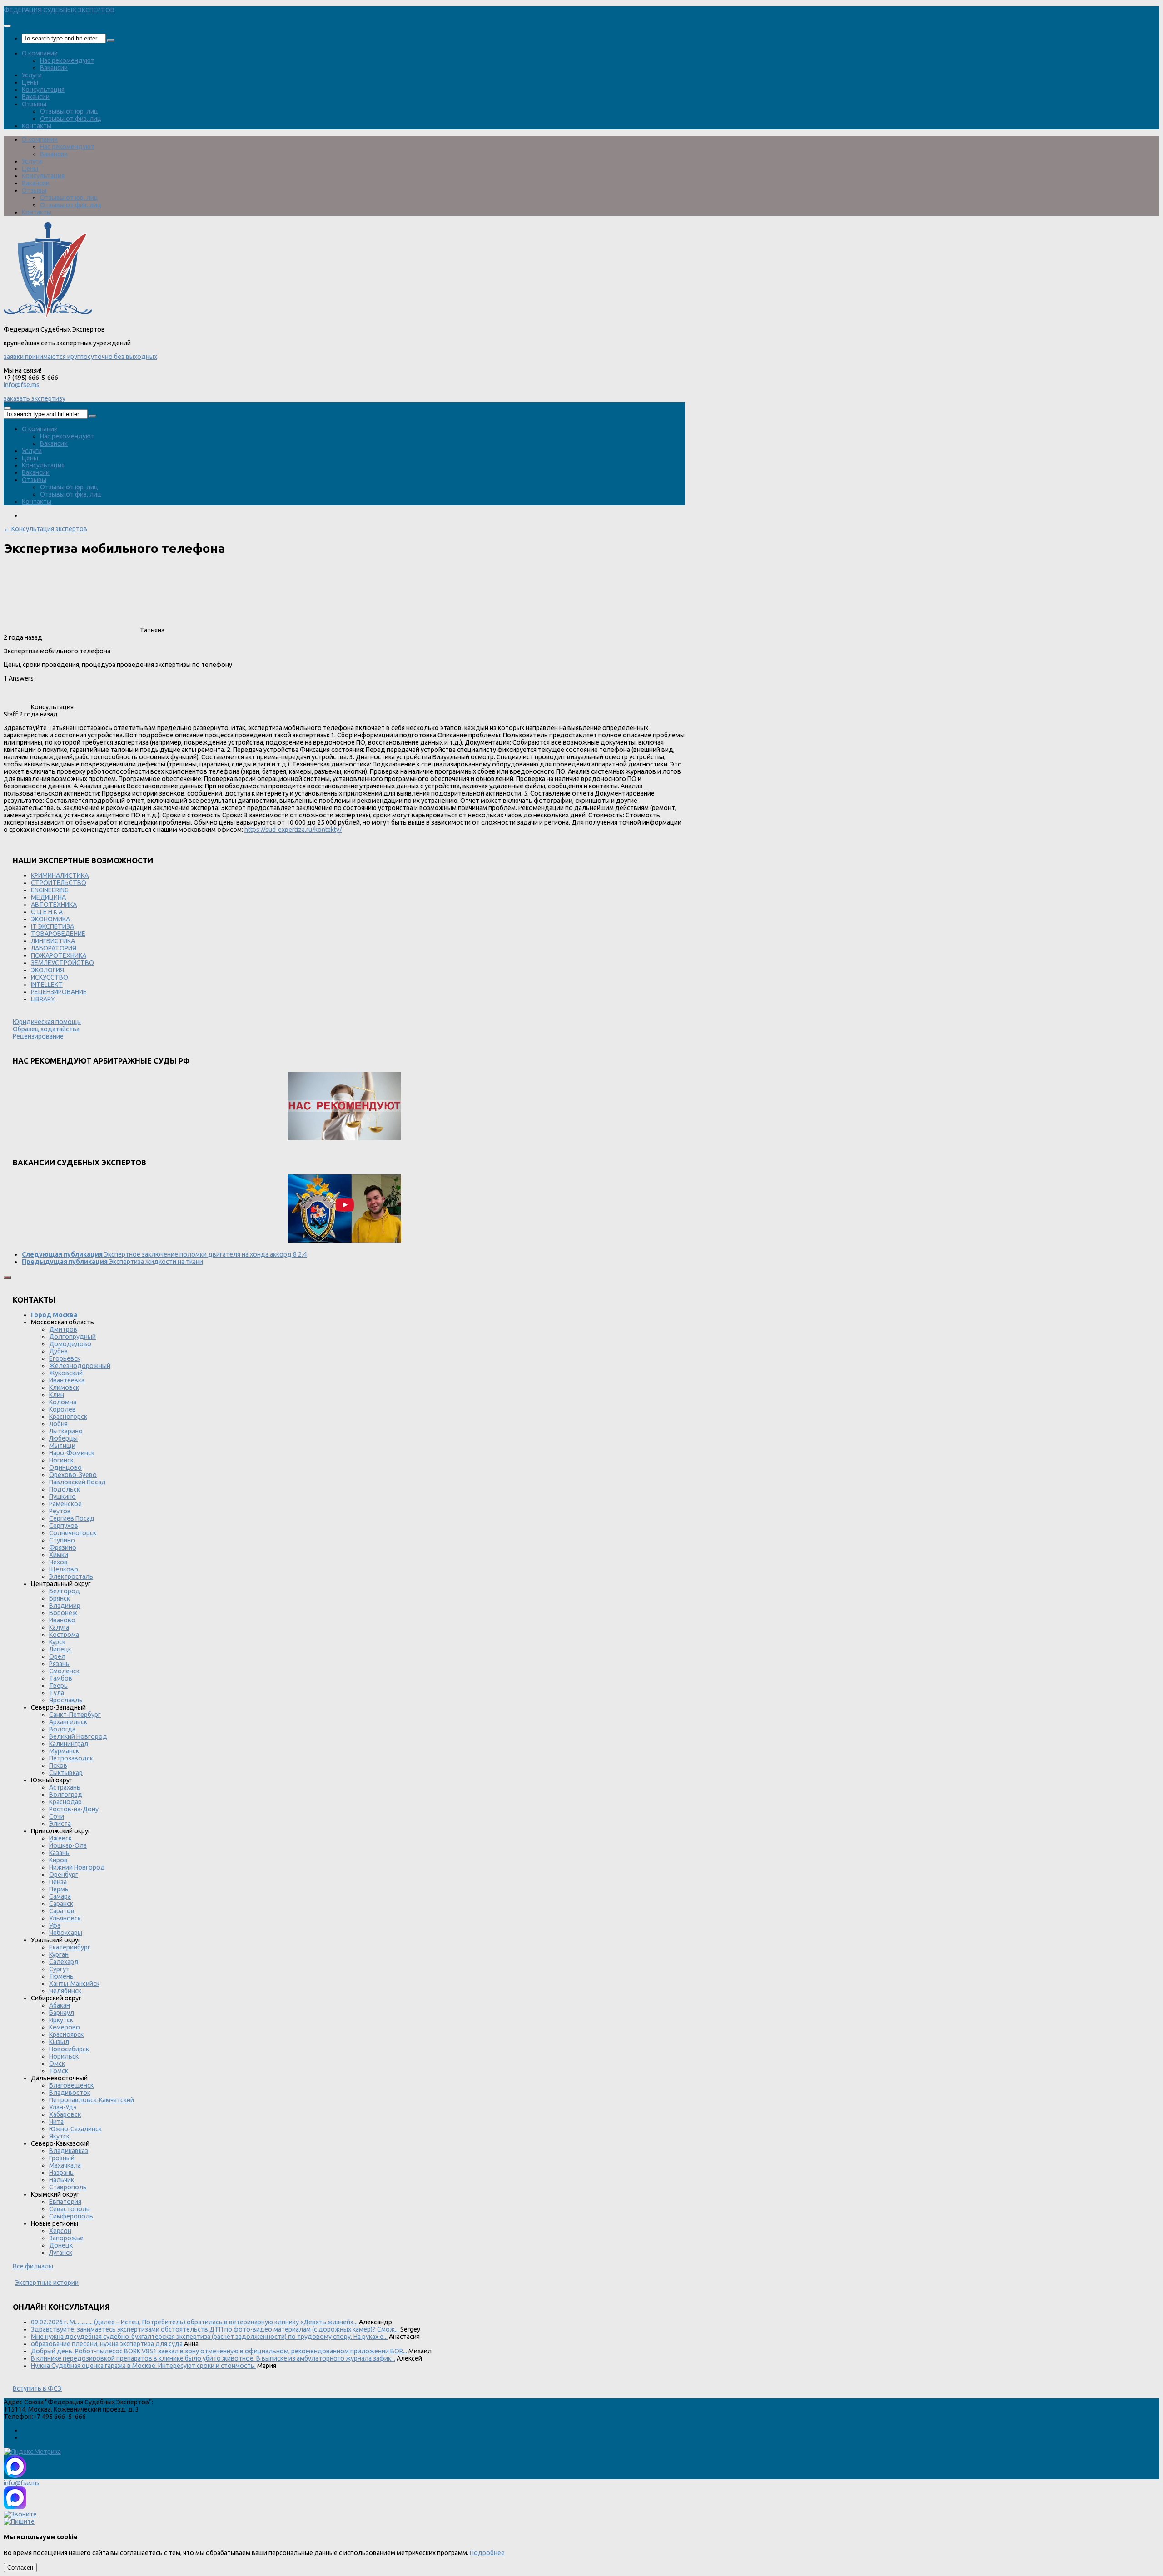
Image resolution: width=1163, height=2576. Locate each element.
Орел (57, 1656)
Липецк (60, 1649)
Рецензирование (38, 1036)
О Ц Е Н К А (47, 912)
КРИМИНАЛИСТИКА (60, 875)
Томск (59, 2071)
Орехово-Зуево (73, 1475)
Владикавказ (69, 2151)
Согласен (20, 2568)
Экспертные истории (47, 2283)
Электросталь (71, 1576)
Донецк (61, 2245)
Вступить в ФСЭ (37, 2388)
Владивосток (70, 2093)
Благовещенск (71, 2085)
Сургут (59, 1969)
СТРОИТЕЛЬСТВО (59, 883)
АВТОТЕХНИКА (54, 905)
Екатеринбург (70, 1947)
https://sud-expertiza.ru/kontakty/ (293, 830)
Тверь (58, 1686)
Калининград (69, 1744)
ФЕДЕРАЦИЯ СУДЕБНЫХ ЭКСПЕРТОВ (59, 10)
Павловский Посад (77, 1482)
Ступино (62, 1540)
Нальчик (62, 2180)
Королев (62, 1409)
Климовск (64, 1387)
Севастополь (70, 2209)
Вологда (62, 1729)
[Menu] (7, 26)
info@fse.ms (22, 385)
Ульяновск (65, 1918)
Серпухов (64, 1526)
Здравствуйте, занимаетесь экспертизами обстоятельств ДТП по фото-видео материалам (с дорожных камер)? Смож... (215, 2329)
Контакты (37, 126)
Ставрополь (68, 2187)
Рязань (59, 1664)
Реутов (60, 1511)
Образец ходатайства (46, 1029)
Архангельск (68, 1722)
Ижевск (60, 1838)
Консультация (43, 90)
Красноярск (66, 2034)
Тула (57, 1693)
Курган (59, 1954)
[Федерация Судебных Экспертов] (48, 315)
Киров (58, 1860)
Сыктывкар (66, 1773)
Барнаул (62, 2013)
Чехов (58, 1562)
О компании (40, 53)
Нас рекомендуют (67, 60)
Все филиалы (33, 2266)
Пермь (59, 1889)
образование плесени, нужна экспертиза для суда (107, 2344)
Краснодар (65, 1802)
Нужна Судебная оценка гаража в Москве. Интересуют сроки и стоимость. (143, 2366)
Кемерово (65, 2027)
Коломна (63, 1402)
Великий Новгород (78, 1736)
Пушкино (62, 1497)
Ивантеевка (67, 1380)
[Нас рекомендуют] (344, 1107)
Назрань (61, 2173)
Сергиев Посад (72, 1518)
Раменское (65, 1504)
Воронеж (63, 1613)
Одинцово (65, 1467)
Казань (59, 1853)
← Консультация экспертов (45, 529)
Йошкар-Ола (68, 1845)
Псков (58, 1765)
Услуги (32, 75)
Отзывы (34, 104)
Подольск (65, 1489)
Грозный (62, 2158)
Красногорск (68, 1417)
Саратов (62, 1911)
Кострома (64, 1635)
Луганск (61, 2253)
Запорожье (66, 2238)
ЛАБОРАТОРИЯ (54, 948)
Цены (30, 82)
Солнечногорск (73, 1533)
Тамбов (61, 1678)
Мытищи (62, 1446)
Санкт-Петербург (75, 1715)
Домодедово (70, 1344)
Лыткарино (66, 1431)
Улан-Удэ (63, 2107)
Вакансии (54, 68)
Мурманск (64, 1751)
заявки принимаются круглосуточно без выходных (80, 357)
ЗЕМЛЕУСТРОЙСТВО (62, 963)
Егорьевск (65, 1358)
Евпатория (65, 2202)
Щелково (64, 1569)
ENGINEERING (50, 890)
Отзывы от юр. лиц (69, 111)
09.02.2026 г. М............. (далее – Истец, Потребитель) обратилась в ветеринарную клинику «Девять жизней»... (194, 2322)
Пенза (58, 1882)
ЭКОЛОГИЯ (47, 970)
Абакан (60, 2005)
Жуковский (66, 1373)
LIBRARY (43, 999)
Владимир (65, 1606)
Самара (60, 1896)
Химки (59, 1555)
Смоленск (64, 1671)
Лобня (58, 1424)
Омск (57, 2064)
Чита (56, 2122)
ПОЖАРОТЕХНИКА (59, 955)
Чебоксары (66, 1933)
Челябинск (65, 1991)
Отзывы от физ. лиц (71, 119)
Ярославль (66, 1700)
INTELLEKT (47, 985)
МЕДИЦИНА (48, 897)
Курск (57, 1642)
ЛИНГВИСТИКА (53, 941)
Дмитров (63, 1329)
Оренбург (64, 1875)
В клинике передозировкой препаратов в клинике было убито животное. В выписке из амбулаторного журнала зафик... (213, 2358)
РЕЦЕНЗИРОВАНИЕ (59, 992)
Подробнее (487, 2553)
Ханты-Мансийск (74, 1984)
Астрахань (65, 1787)
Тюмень (61, 1976)
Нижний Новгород (77, 1867)
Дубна (58, 1351)
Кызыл (59, 2042)
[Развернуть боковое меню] (7, 1278)
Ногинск (61, 1460)
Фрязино (63, 1547)
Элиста (60, 1824)
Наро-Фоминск (72, 1453)
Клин (57, 1395)
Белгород (65, 1591)
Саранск (61, 1904)
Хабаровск (65, 2114)
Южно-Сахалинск (75, 2129)
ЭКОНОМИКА (50, 919)
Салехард (64, 1962)
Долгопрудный (72, 1337)
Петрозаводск (71, 1758)
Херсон (60, 2231)
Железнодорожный (80, 1366)
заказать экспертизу (35, 398)
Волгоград (66, 1795)
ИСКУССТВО (50, 977)
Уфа (55, 1925)
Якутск (59, 2136)
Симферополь (71, 2216)
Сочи (57, 1816)
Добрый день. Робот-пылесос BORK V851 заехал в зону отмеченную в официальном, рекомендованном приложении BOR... (219, 2351)
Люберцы (63, 1438)
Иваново (62, 1620)
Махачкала (65, 2165)
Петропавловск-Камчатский (92, 2100)
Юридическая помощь (47, 1022)
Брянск (60, 1598)
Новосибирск (69, 2049)
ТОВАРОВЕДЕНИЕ (58, 934)
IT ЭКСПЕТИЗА (52, 926)
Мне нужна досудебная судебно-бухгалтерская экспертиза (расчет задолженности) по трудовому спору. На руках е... (209, 2337)
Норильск (64, 2056)
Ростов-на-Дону (74, 1809)
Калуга (59, 1627)
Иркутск (61, 2020)
